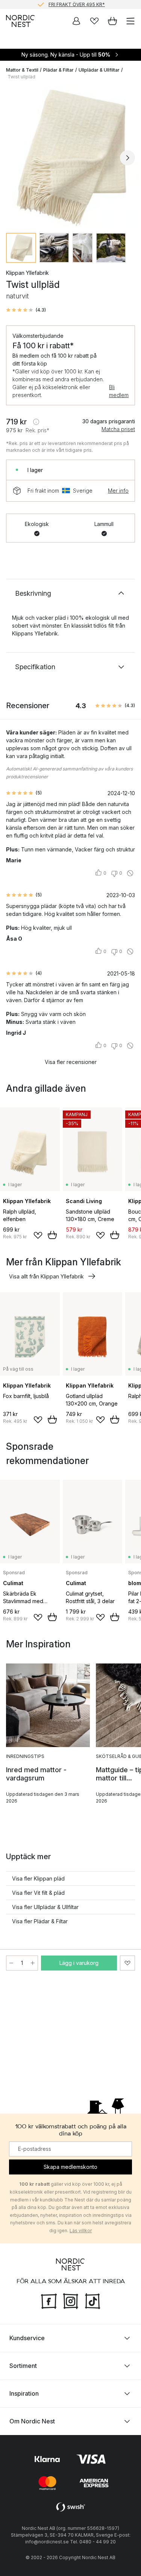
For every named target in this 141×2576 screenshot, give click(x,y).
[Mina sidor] (76, 21)
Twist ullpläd (21, 77)
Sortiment (23, 2366)
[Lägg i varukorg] (52, 1235)
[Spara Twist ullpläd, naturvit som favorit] (127, 1963)
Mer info (118, 491)
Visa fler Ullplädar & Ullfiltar (45, 1907)
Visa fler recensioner (71, 1062)
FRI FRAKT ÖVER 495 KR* (77, 4)
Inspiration (24, 2393)
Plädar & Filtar (58, 70)
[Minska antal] (11, 1963)
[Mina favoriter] (94, 21)
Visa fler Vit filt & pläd (38, 1893)
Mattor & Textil (22, 70)
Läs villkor (81, 2231)
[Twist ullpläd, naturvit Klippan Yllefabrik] (70, 157)
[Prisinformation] (36, 422)
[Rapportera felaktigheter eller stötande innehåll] (130, 873)
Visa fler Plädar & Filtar (40, 1921)
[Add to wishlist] (38, 1235)
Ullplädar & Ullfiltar (99, 70)
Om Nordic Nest (32, 2421)
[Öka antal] (33, 1963)
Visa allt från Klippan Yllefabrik (46, 1276)
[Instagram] (71, 2300)
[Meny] (130, 21)
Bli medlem (119, 391)
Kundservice (27, 2338)
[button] (26, 310)
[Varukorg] (112, 21)
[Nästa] (127, 158)
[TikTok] (92, 2300)
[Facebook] (49, 2300)
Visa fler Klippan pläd (38, 1878)
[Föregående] (14, 158)
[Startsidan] (20, 21)
